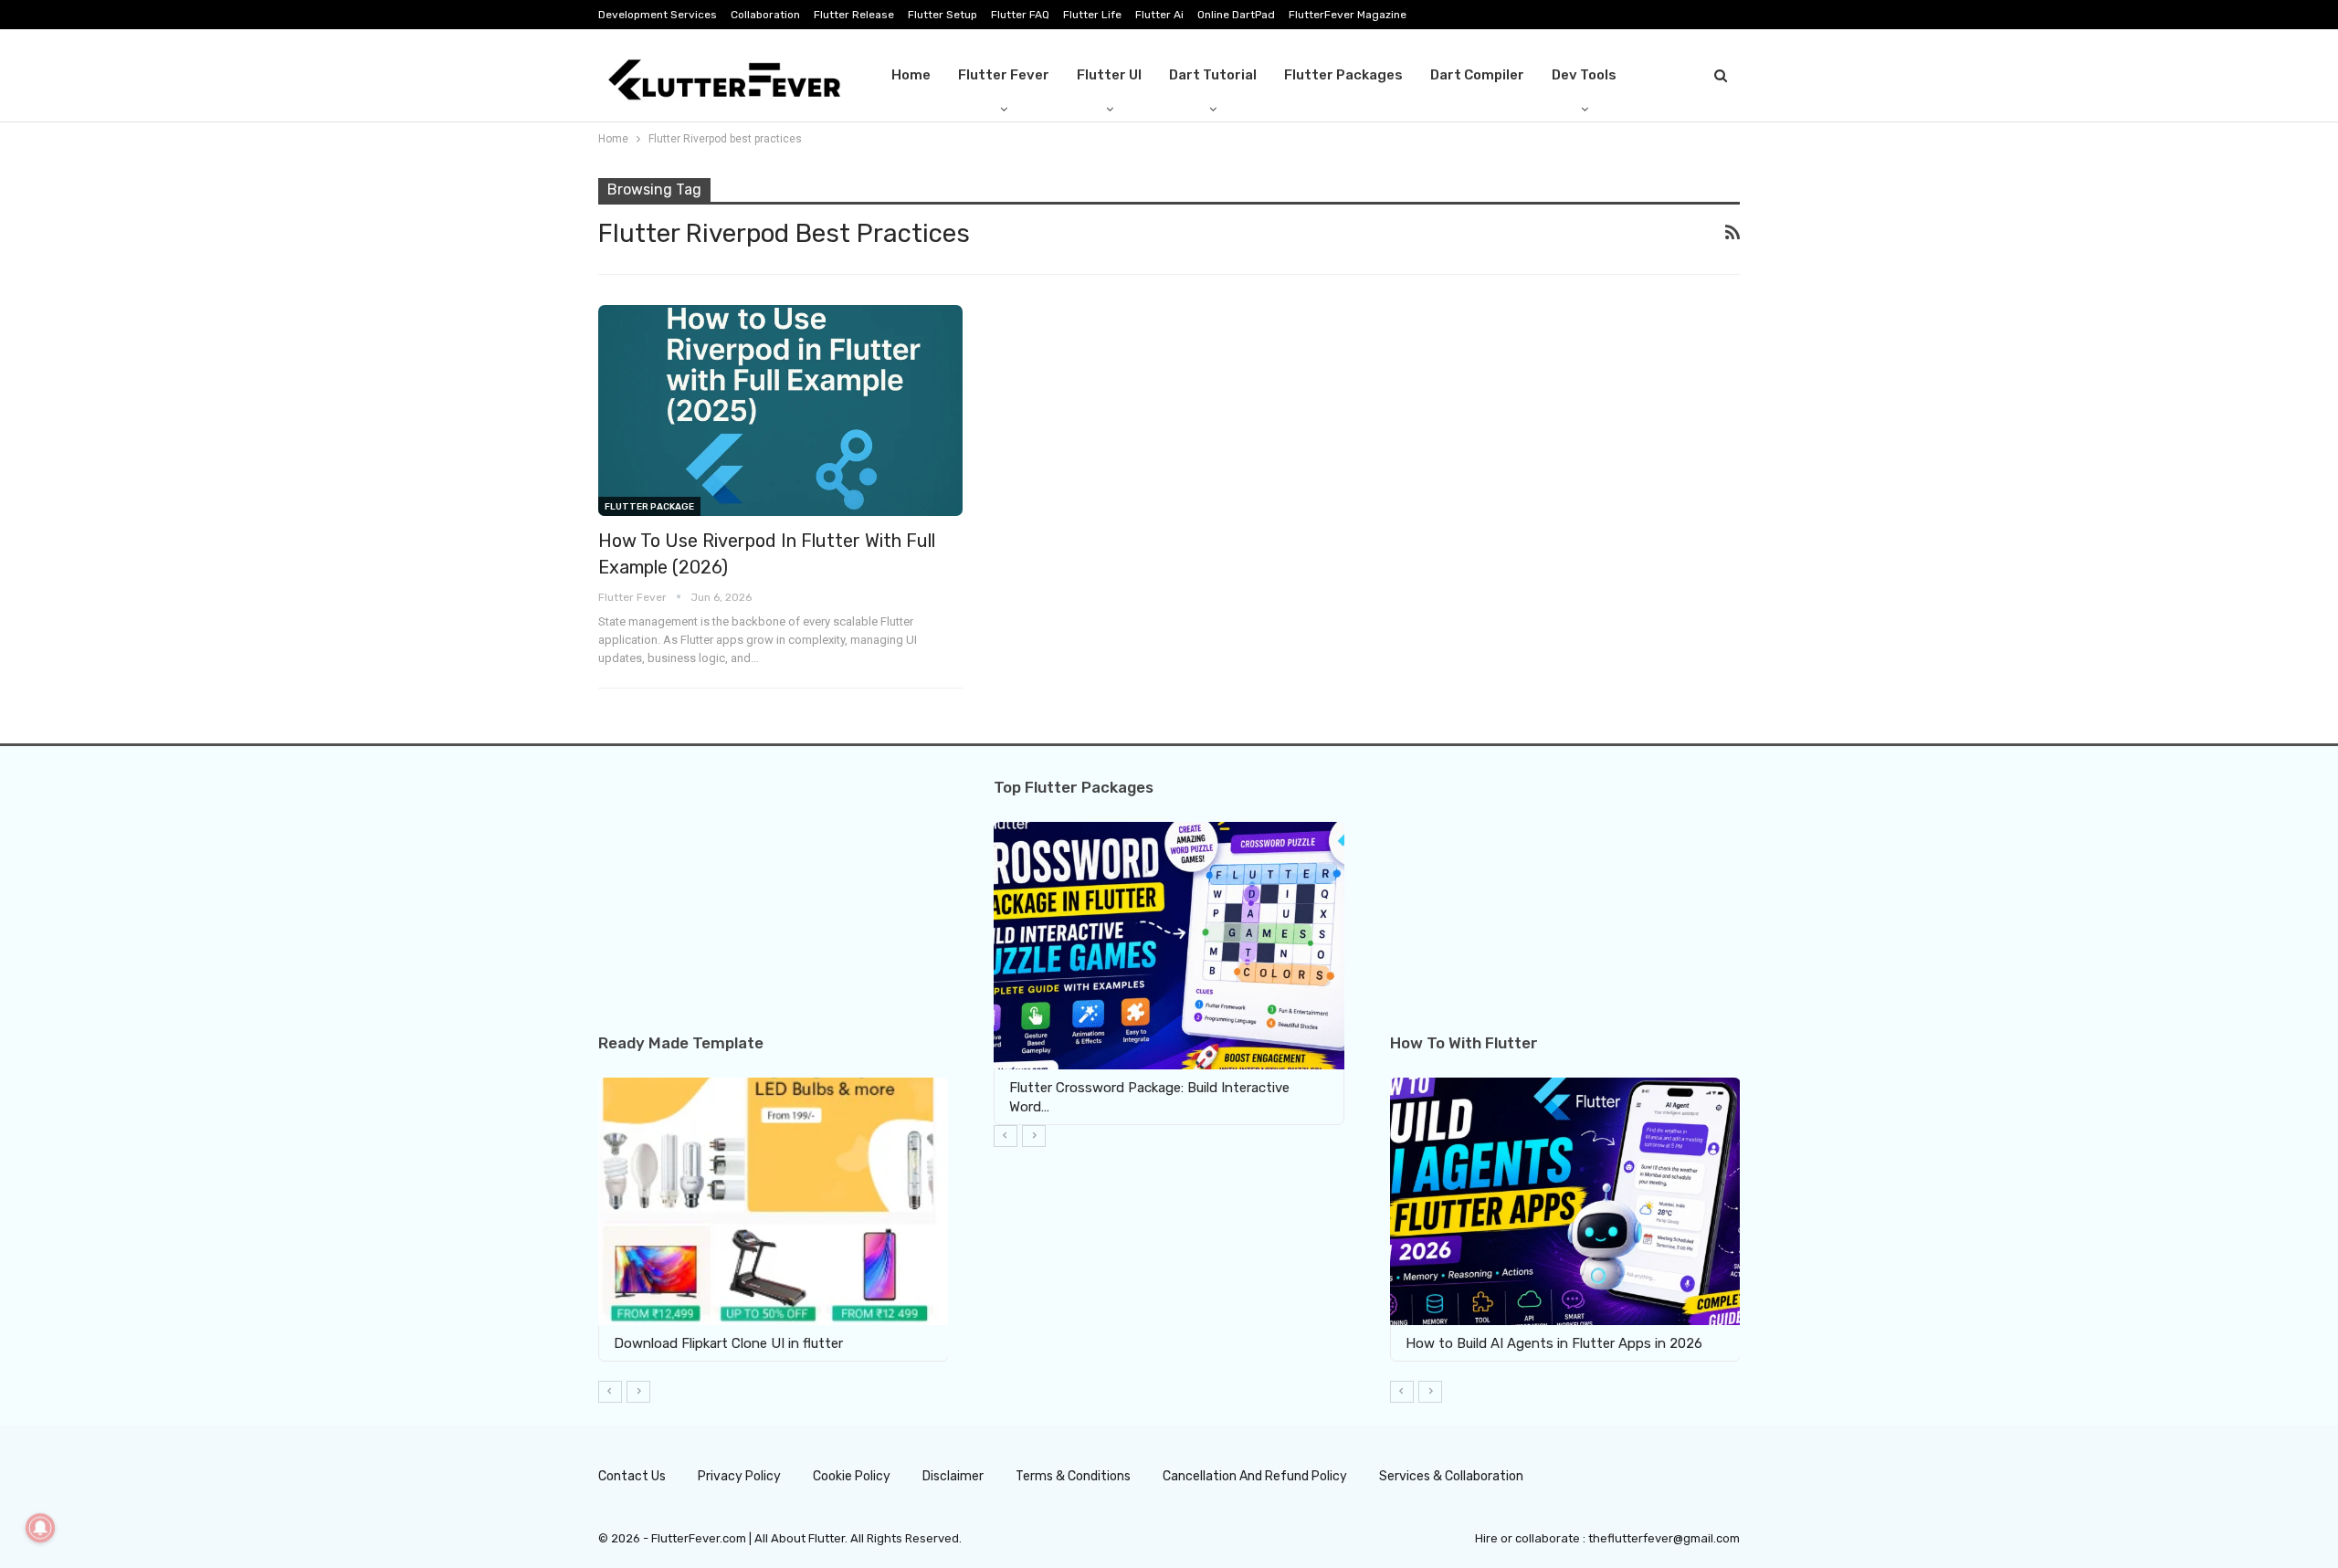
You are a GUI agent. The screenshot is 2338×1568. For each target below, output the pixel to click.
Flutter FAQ (1020, 15)
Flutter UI (1109, 75)
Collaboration (765, 15)
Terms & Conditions (1073, 1476)
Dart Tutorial (1213, 75)
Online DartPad (1236, 15)
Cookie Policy (852, 1476)
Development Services (658, 15)
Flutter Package (649, 507)
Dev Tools (1584, 75)
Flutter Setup (943, 15)
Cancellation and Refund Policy (1255, 1476)
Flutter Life (1092, 15)
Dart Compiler (1477, 75)
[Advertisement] (773, 907)
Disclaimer (953, 1476)
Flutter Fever (1004, 75)
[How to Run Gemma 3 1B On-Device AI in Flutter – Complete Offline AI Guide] (880, 1201)
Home (911, 75)
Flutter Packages (1343, 75)
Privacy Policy (739, 1476)
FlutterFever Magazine (1348, 15)
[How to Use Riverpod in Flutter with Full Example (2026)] (780, 410)
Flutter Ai (1159, 15)
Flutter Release (854, 15)
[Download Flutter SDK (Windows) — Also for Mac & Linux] (1709, 1201)
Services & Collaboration (1451, 1476)
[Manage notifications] (40, 1528)
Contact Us (632, 1476)
